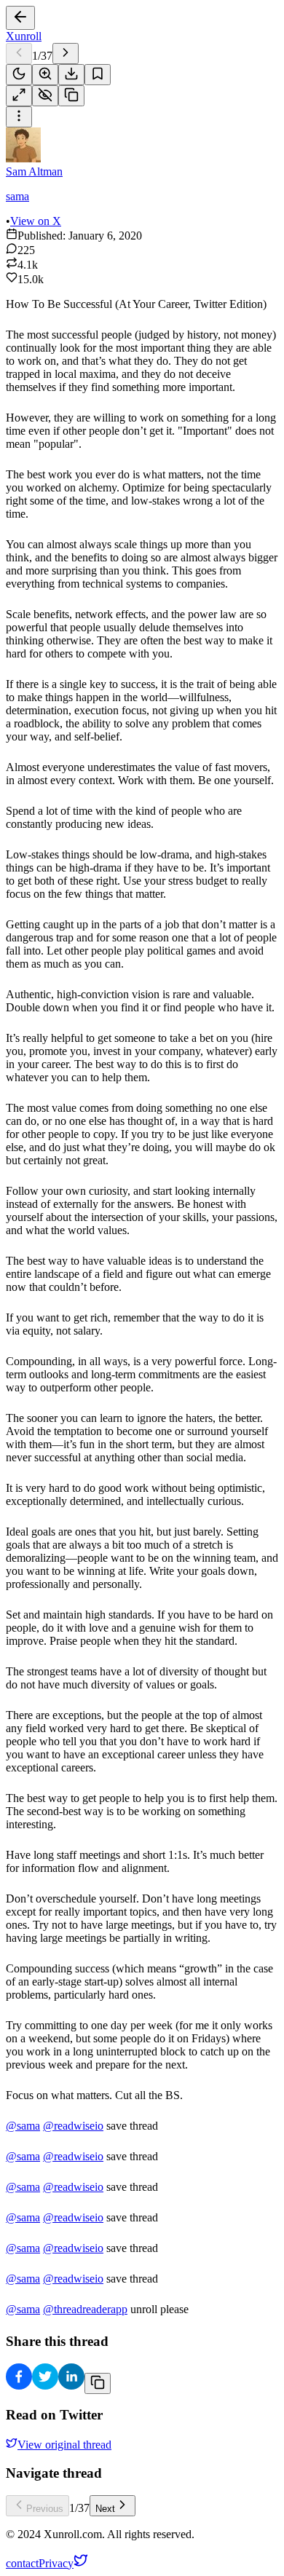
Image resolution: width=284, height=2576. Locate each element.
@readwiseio (73, 2126)
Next (105, 2509)
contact (22, 2563)
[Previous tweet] (19, 54)
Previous (45, 2509)
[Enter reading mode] (19, 96)
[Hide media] (45, 96)
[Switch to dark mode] (19, 75)
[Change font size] (45, 75)
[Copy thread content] (71, 96)
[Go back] (20, 18)
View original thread (64, 2445)
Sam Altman (34, 171)
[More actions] (19, 117)
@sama (23, 2126)
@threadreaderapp (85, 2309)
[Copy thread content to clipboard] (98, 2383)
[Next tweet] (66, 54)
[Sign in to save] (98, 75)
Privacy (56, 2563)
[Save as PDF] (71, 75)
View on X (36, 221)
